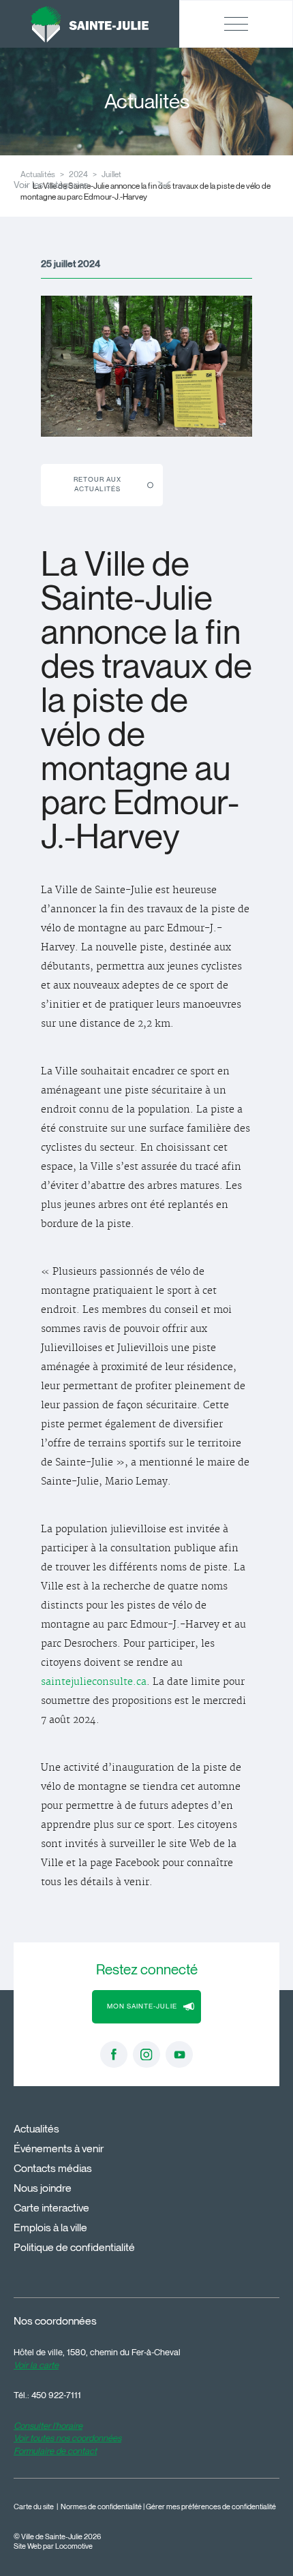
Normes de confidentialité (101, 2507)
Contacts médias (53, 2168)
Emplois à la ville (50, 2228)
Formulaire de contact (55, 2451)
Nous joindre (43, 2188)
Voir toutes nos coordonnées (67, 2438)
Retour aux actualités (97, 484)
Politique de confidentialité (74, 2247)
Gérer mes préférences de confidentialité (211, 2507)
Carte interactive (51, 2208)
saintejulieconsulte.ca (94, 1682)
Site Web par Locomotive (53, 2546)
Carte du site (34, 2507)
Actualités (36, 2129)
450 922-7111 (56, 2395)
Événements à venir (59, 2148)
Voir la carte (36, 2365)
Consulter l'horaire (48, 2425)
